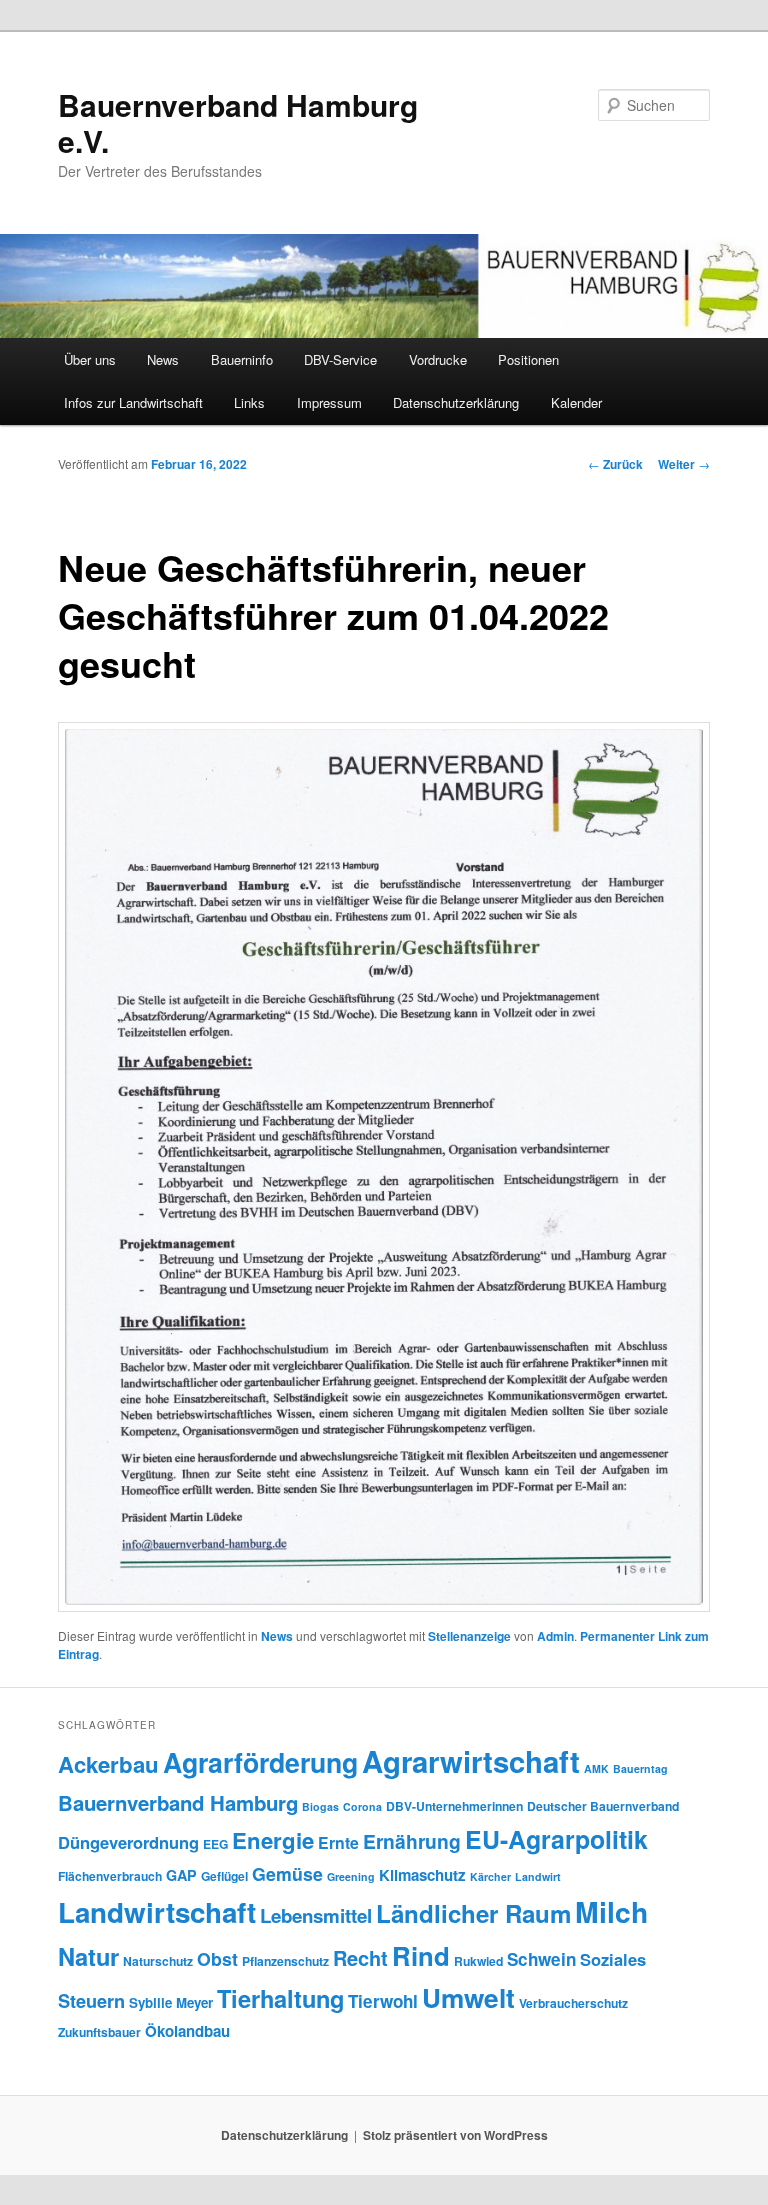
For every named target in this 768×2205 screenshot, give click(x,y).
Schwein (541, 1959)
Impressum (329, 402)
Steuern (91, 2001)
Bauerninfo (242, 359)
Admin (555, 1636)
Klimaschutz (422, 1875)
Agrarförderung (260, 1762)
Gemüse (287, 1873)
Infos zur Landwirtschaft (133, 402)
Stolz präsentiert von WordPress (455, 2135)
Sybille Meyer (171, 2002)
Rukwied (478, 1961)
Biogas (320, 1806)
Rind (421, 1955)
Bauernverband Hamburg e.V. (238, 122)
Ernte (338, 1842)
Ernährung (412, 1841)
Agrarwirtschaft (471, 1761)
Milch (611, 1911)
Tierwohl (383, 2001)
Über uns (90, 359)
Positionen (528, 359)
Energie (273, 1840)
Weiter (684, 464)
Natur (88, 1956)
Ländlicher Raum (473, 1913)
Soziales (613, 1959)
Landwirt (538, 1876)
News (163, 359)
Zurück (615, 464)
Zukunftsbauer (99, 2032)
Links (249, 402)
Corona (362, 1806)
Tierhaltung (280, 1998)
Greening (351, 1876)
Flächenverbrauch (110, 1876)
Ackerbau (108, 1764)
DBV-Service (340, 359)
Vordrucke (438, 359)
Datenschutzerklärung (456, 402)
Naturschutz (158, 1961)
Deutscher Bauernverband (603, 1806)
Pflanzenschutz (285, 1961)
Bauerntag (640, 1768)
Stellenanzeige (469, 1636)
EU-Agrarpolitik (556, 1839)
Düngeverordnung (128, 1842)
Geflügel (224, 1876)
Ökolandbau (187, 2031)
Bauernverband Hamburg (178, 1802)
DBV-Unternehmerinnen (454, 1806)
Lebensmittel (316, 1915)
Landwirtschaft (157, 1912)
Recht (360, 1957)
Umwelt (468, 1997)
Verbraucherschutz (573, 2003)
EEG (215, 1844)
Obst (217, 1958)
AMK (596, 1768)
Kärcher (490, 1876)
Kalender (576, 402)
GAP (181, 1875)
